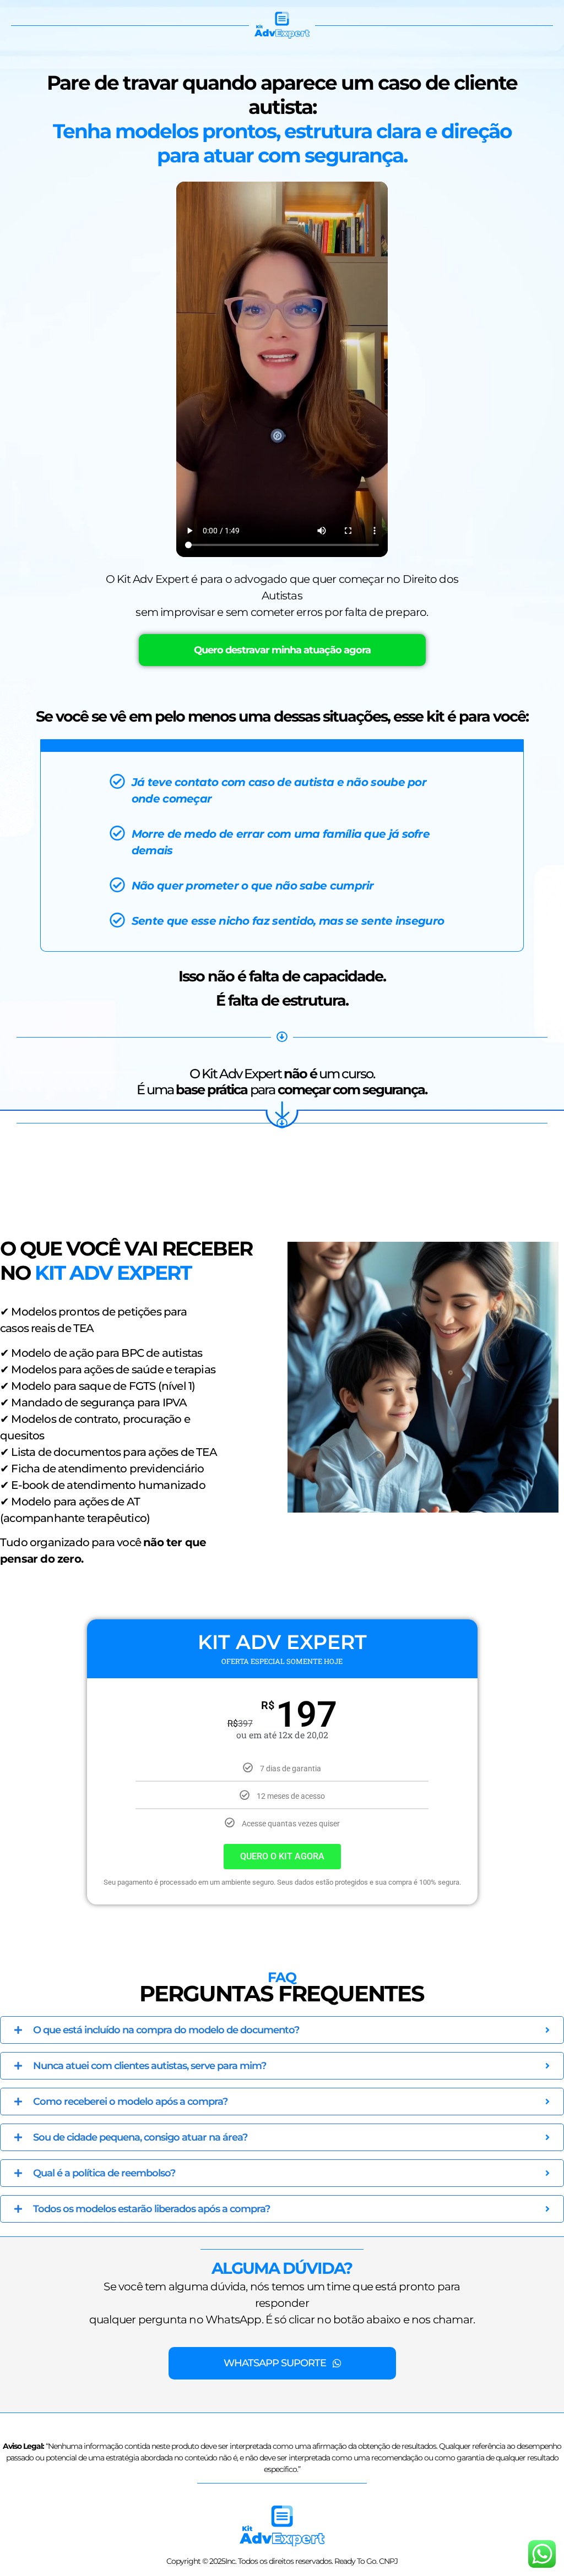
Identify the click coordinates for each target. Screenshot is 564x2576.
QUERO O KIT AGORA (282, 1856)
